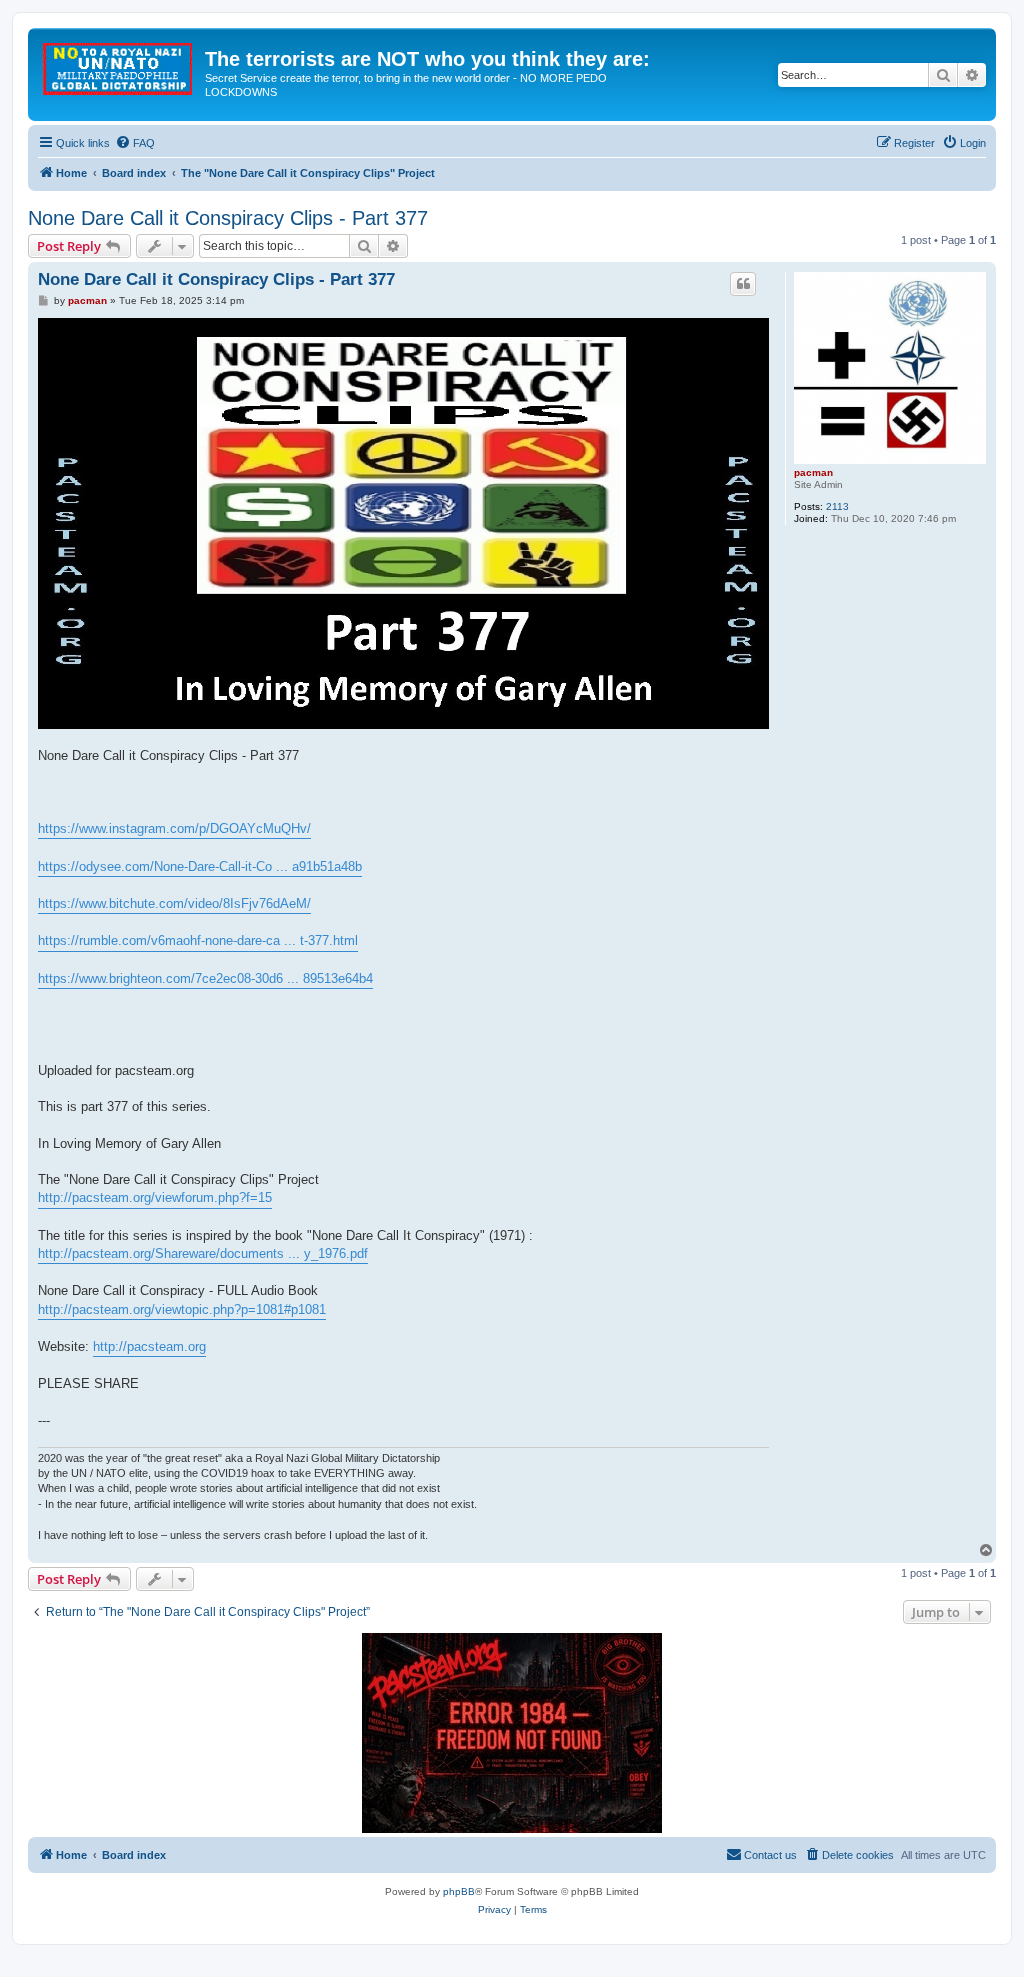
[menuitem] (135, 143)
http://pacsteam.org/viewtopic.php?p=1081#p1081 (182, 1309)
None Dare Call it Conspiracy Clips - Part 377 (228, 218)
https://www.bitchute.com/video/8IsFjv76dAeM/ (174, 903)
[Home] (119, 65)
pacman (813, 472)
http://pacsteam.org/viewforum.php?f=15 (155, 1197)
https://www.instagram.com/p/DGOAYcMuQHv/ (174, 828)
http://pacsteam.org (149, 1346)
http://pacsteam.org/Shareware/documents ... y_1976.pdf (203, 1253)
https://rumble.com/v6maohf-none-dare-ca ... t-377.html (198, 940)
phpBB (459, 1891)
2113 (837, 506)
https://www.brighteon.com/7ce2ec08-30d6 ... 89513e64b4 (205, 978)
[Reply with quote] (743, 284)
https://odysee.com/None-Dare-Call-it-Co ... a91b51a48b (200, 866)
